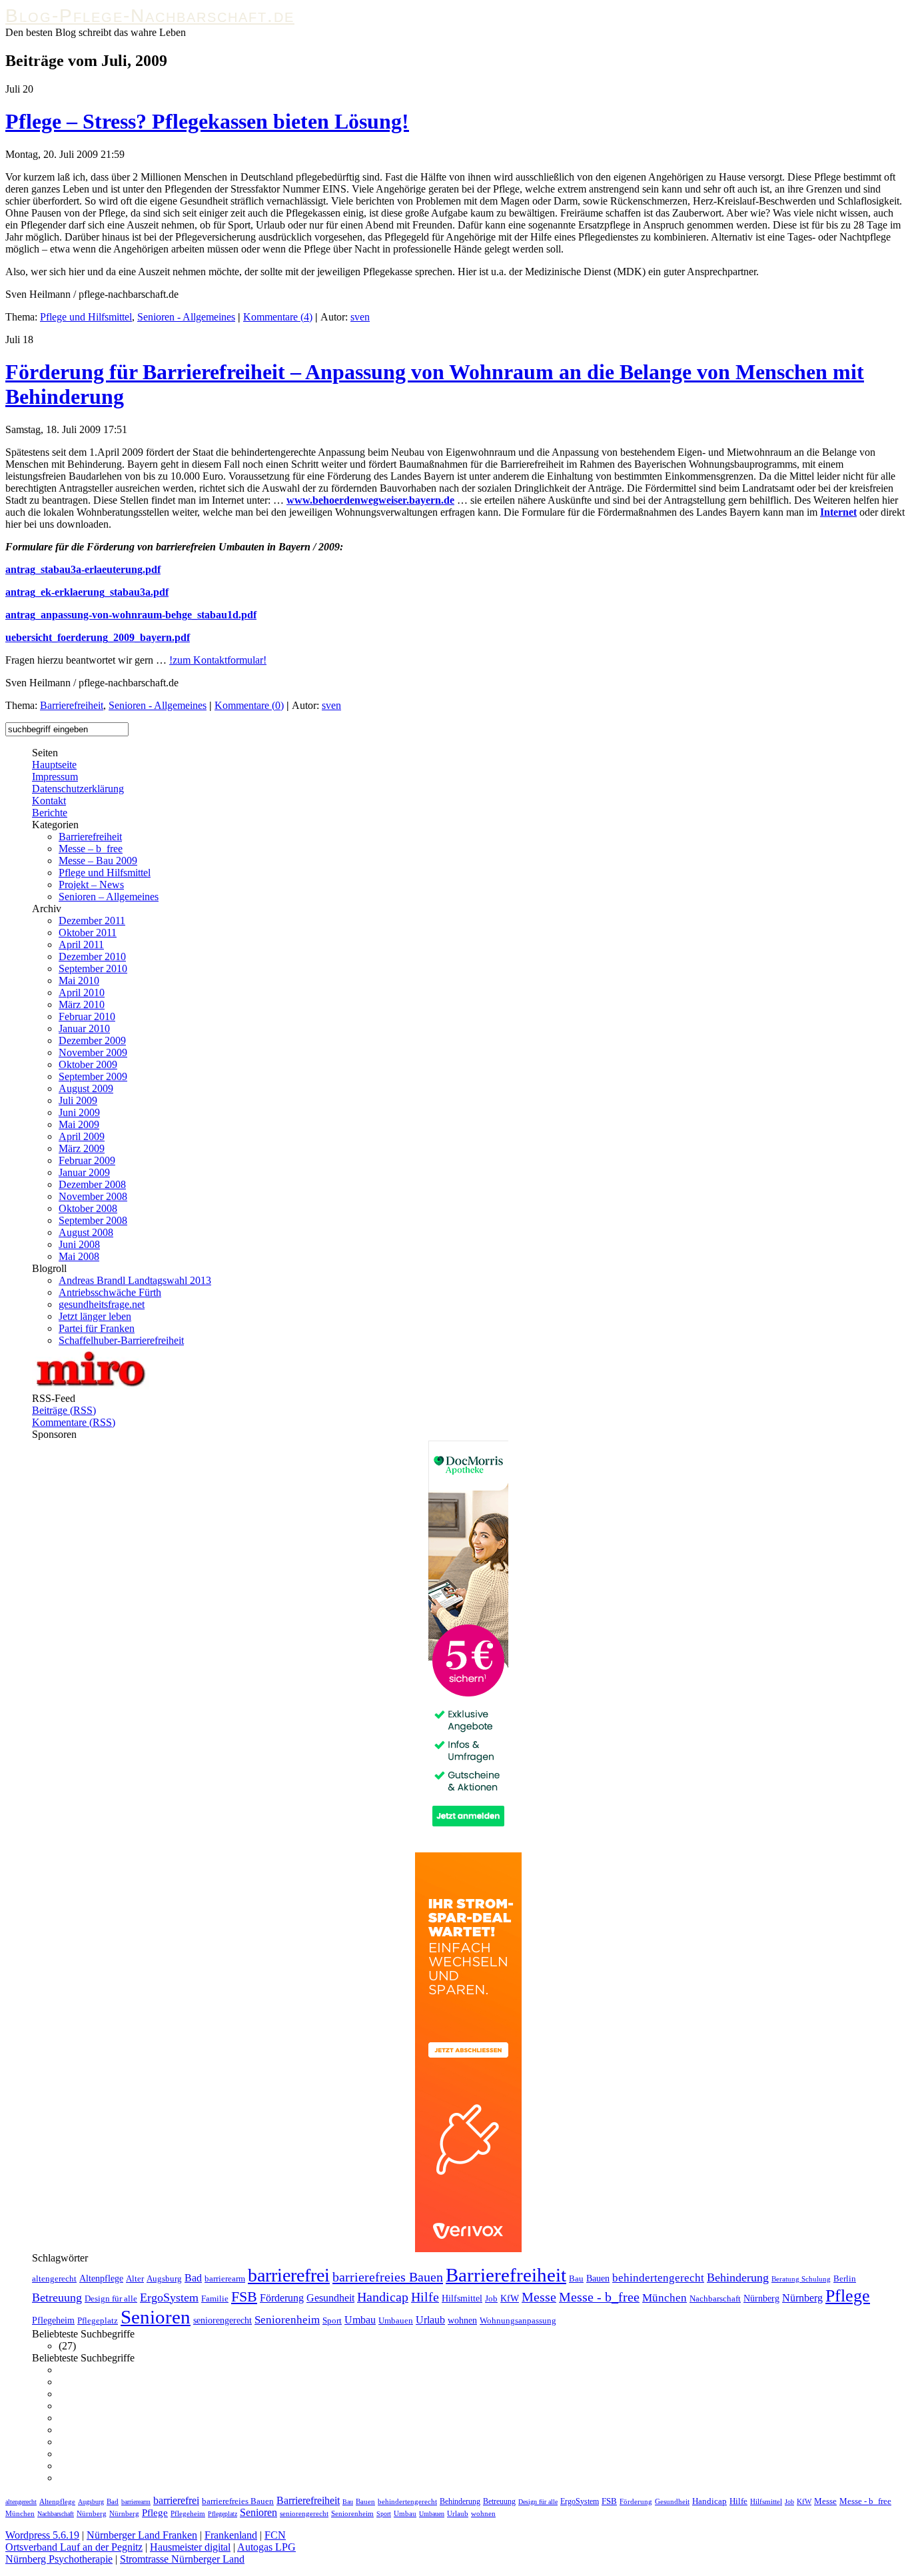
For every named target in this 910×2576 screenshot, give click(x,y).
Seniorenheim (287, 2320)
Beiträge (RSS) (64, 1410)
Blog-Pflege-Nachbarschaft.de (150, 16)
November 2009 (93, 1052)
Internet (838, 512)
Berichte (50, 813)
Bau (576, 2279)
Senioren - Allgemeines (186, 317)
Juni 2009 (79, 1112)
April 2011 (81, 945)
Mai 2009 (79, 1124)
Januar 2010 (84, 1028)
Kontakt (49, 801)
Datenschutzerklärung (78, 789)
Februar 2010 (87, 1016)
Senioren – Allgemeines (109, 897)
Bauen (598, 2278)
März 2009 (82, 1148)
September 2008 (93, 1220)
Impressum (55, 777)
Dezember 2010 (92, 957)
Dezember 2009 (92, 1040)
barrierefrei (289, 2275)
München (665, 2298)
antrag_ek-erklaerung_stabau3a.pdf (87, 592)
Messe (539, 2297)
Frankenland (231, 2535)
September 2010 (93, 968)
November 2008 (93, 1196)
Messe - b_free (599, 2297)
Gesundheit (330, 2298)
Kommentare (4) (278, 317)
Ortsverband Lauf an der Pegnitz (74, 2547)
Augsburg (164, 2279)
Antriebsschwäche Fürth (110, 1292)
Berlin (845, 2279)
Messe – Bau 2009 (98, 861)
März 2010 (82, 1004)
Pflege (848, 2296)
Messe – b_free (91, 849)
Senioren (156, 2317)
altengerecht (54, 2279)
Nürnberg (761, 2298)
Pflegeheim (53, 2320)
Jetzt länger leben (95, 1316)
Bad (193, 2278)
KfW (510, 2298)
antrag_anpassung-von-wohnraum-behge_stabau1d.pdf (131, 615)
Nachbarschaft (715, 2299)
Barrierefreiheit (72, 705)
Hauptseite (54, 765)
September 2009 (93, 1076)
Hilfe (425, 2297)
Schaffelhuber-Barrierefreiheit (121, 1340)
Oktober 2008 (88, 1208)
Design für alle (111, 2299)
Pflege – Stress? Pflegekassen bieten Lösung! (207, 121)
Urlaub (430, 2320)
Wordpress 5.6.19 (42, 2535)
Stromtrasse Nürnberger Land (182, 2559)
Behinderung (738, 2277)
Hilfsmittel (462, 2298)
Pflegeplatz (98, 2321)
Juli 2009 (78, 1100)
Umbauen (396, 2321)
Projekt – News (91, 885)
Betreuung (57, 2297)
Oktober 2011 (88, 933)
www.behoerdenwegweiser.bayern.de (370, 500)
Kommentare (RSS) (74, 1422)
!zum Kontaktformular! (218, 660)
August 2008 (86, 1232)
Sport (332, 2321)
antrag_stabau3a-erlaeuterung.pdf (83, 569)
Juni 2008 (79, 1244)
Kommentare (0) (249, 705)
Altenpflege (101, 2278)
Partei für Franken (97, 1328)
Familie (215, 2299)
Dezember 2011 (92, 921)
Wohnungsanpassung (518, 2321)
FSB (244, 2297)
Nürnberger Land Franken (142, 2535)
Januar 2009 (84, 1172)
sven (360, 317)
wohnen (462, 2320)
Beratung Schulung (801, 2279)
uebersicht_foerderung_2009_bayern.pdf (98, 637)
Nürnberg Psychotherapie (59, 2559)
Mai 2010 (79, 980)
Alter (135, 2279)
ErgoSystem (169, 2297)
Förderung (282, 2298)
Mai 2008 (79, 1256)
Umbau (360, 2320)
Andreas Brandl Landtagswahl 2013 (135, 1280)
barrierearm (225, 2279)
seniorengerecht (223, 2320)
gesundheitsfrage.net (102, 1304)
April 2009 (82, 1136)
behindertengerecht (658, 2278)
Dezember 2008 (92, 1184)
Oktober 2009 (88, 1064)
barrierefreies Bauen (388, 2277)
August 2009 (86, 1088)
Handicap (383, 2297)
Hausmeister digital (190, 2547)
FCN (275, 2535)
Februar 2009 (87, 1160)
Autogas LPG (266, 2547)
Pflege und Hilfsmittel (86, 317)
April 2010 (82, 992)
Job (491, 2299)
